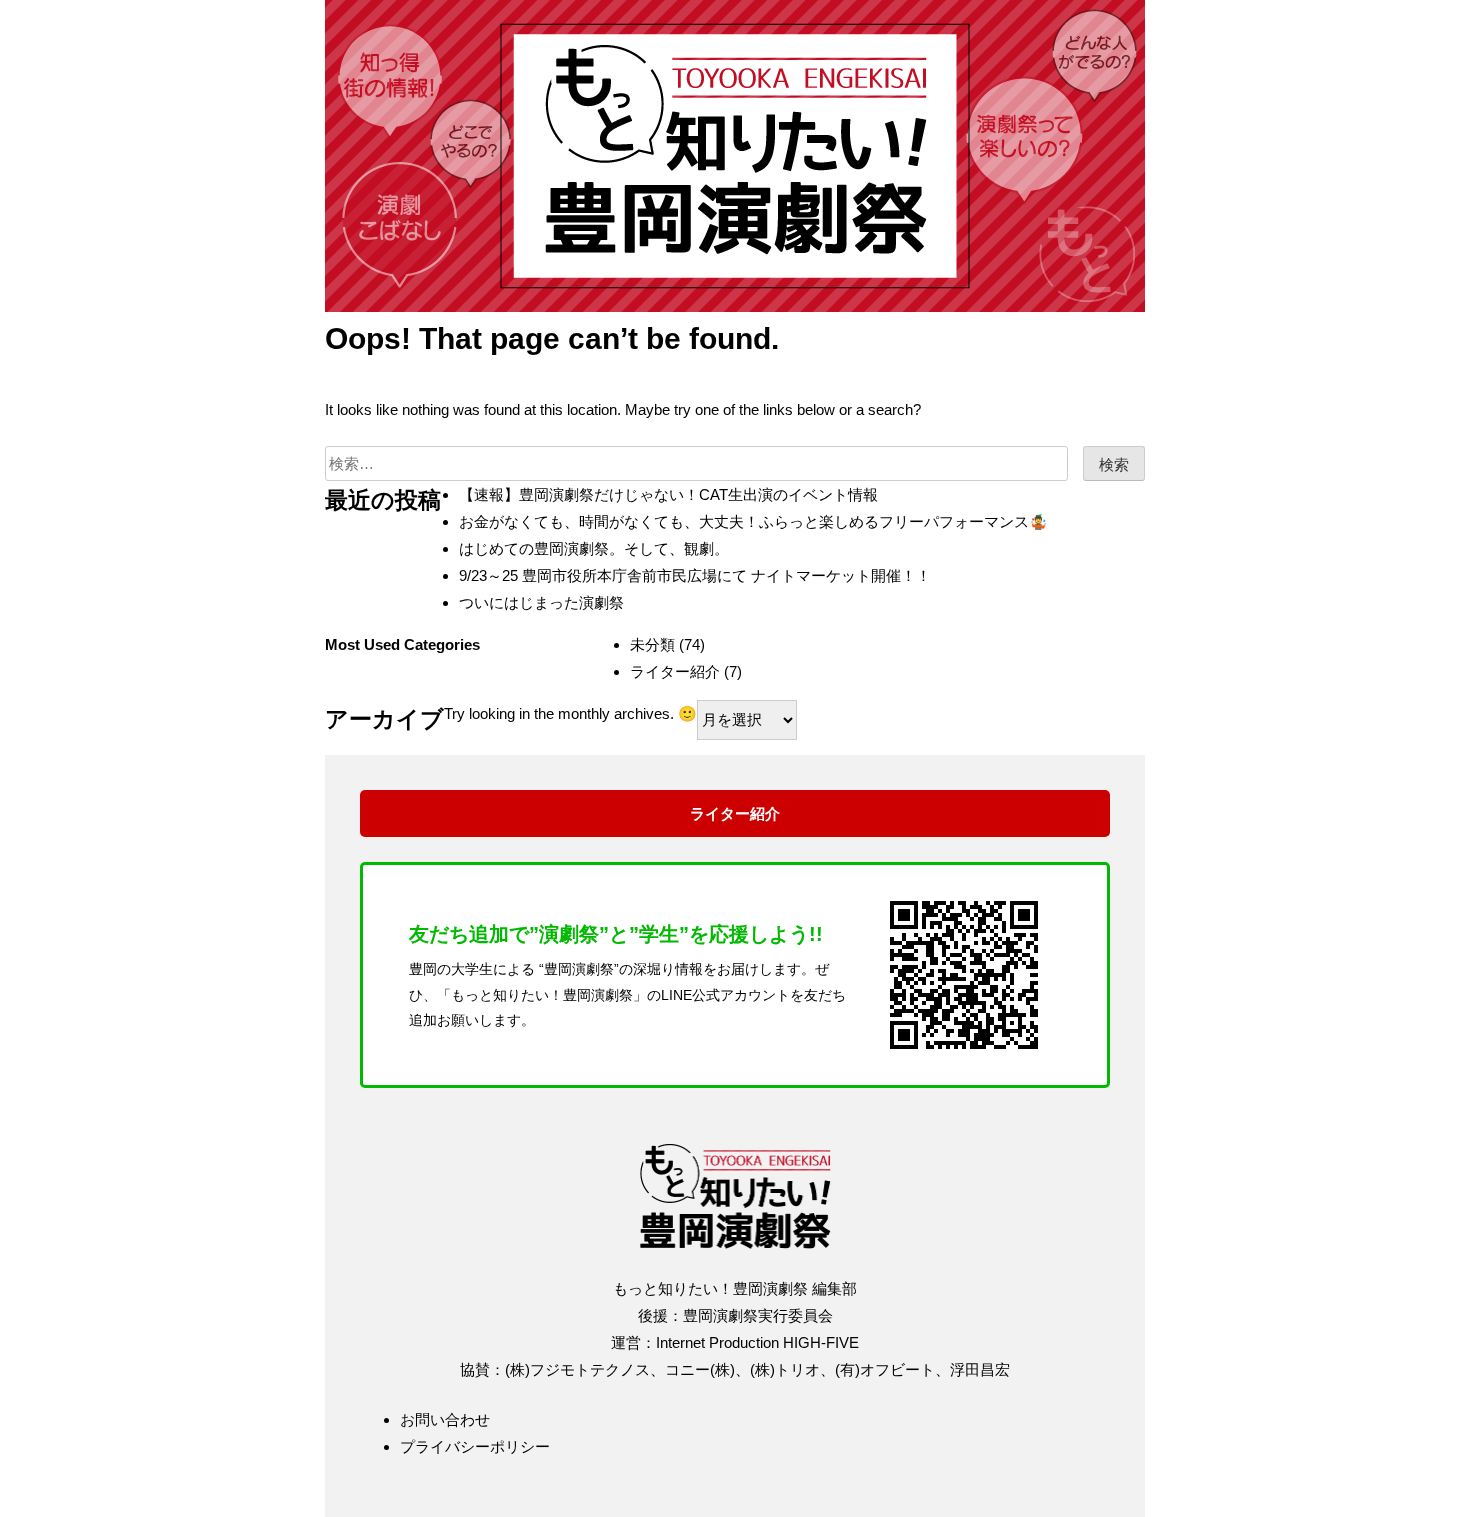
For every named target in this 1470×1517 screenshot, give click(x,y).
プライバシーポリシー (475, 1446)
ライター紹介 (675, 671)
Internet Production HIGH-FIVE (757, 1342)
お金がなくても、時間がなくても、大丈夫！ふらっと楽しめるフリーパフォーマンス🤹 (753, 521)
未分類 (652, 644)
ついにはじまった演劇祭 (541, 602)
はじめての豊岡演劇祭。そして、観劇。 (594, 548)
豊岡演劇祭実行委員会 (758, 1315)
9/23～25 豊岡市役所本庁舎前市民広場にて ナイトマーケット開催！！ (695, 575)
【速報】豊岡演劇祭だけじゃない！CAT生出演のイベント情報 (668, 494)
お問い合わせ (445, 1419)
